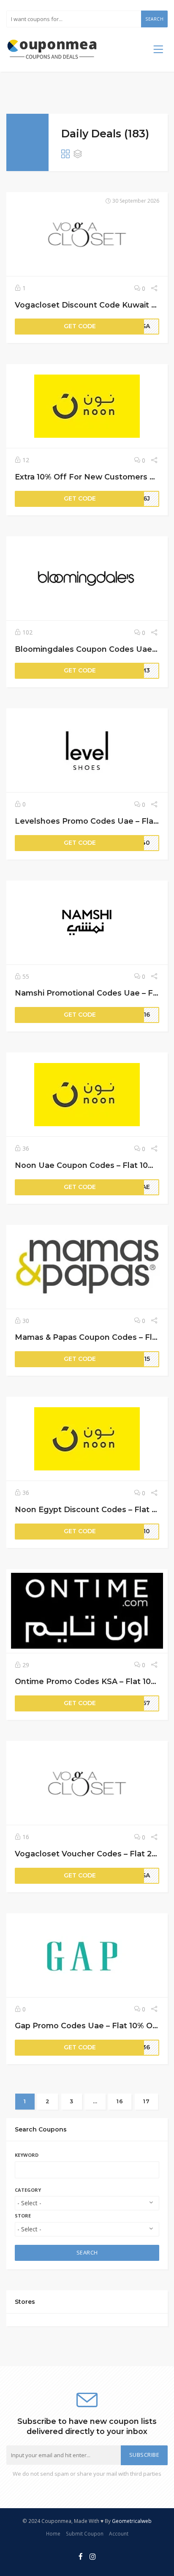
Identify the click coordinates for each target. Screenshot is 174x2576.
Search (154, 19)
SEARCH (87, 2253)
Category (28, 2190)
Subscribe (144, 2455)
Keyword (27, 2155)
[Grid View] (65, 155)
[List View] (78, 155)
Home (53, 2533)
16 (120, 2101)
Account (119, 2533)
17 (146, 2101)
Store (23, 2216)
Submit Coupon (85, 2533)
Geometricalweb (132, 2521)
